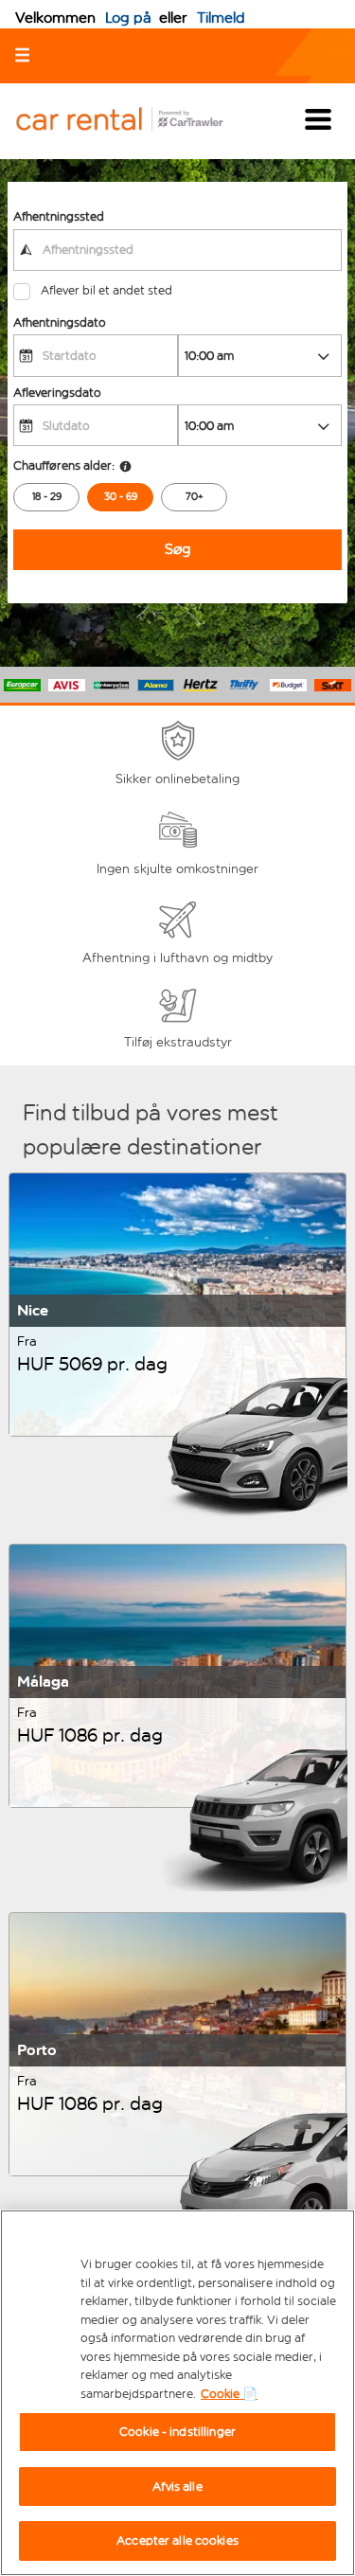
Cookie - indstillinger (177, 2432)
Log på (128, 18)
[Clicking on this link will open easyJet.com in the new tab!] (134, 121)
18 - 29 (47, 497)
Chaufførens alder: (64, 465)
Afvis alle (177, 2487)
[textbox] (177, 250)
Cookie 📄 (229, 2394)
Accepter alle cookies (177, 2540)
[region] (177, 2393)
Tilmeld (221, 18)
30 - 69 (121, 497)
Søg (178, 549)
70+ (195, 497)
